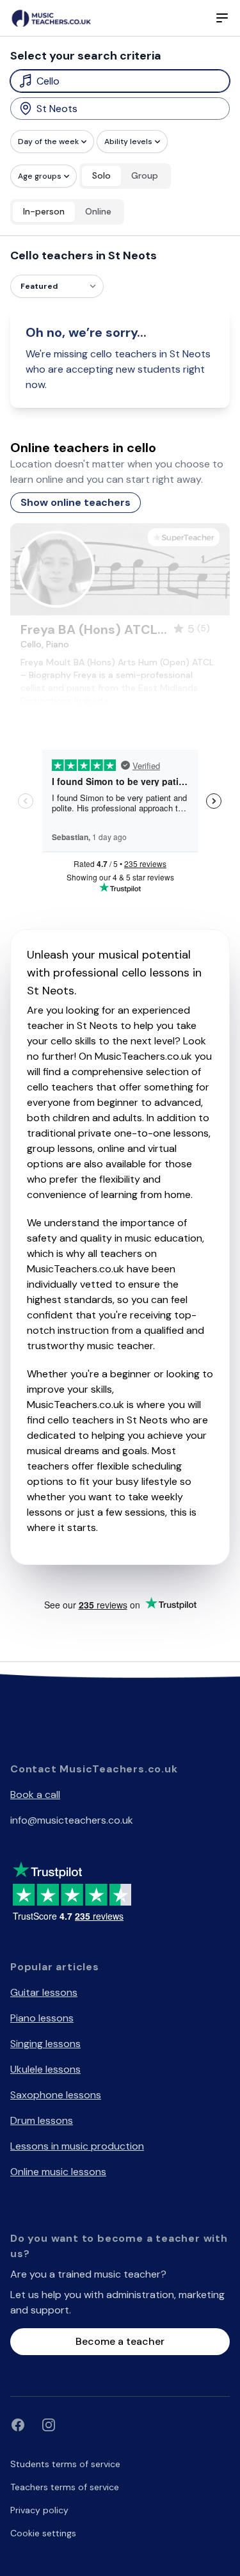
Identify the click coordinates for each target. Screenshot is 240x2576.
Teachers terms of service (65, 2487)
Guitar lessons (44, 1992)
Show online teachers (76, 502)
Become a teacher (120, 2341)
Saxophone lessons (56, 2095)
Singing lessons (45, 2044)
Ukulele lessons (45, 2069)
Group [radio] (145, 175)
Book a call (35, 1794)
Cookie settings (43, 2533)
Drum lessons (42, 2120)
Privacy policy (39, 2510)
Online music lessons (58, 2172)
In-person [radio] (44, 211)
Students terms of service (65, 2464)
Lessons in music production (77, 2146)
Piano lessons (42, 2018)
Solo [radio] (101, 175)
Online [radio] (98, 211)
